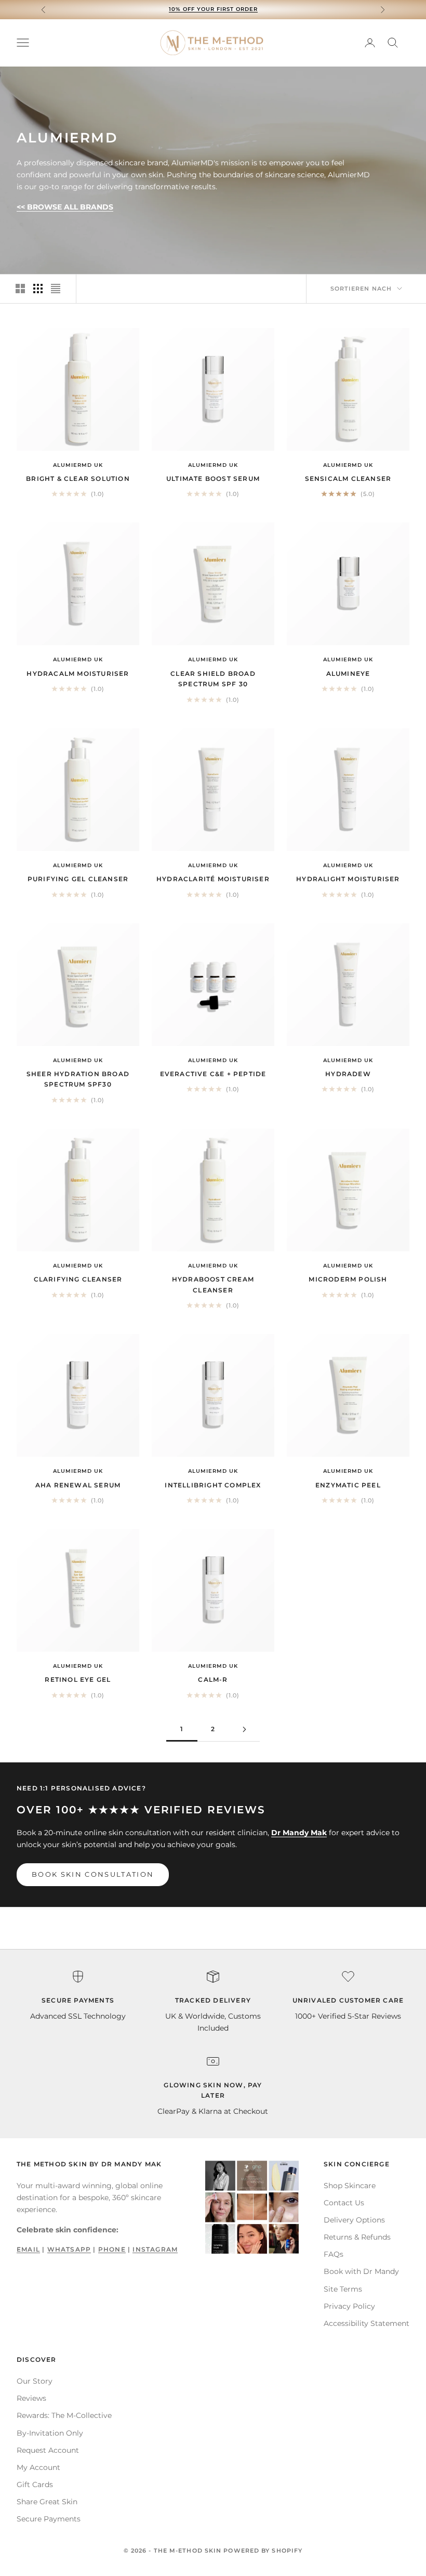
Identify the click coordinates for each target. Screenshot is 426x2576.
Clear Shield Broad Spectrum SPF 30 (213, 679)
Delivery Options (354, 2220)
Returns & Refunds (357, 2237)
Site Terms (343, 2289)
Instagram (155, 2249)
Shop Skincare (350, 2186)
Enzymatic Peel (348, 1485)
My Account (38, 2467)
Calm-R (213, 1679)
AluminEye (348, 674)
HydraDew (348, 1074)
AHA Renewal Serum (78, 1485)
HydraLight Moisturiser (348, 879)
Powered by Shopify (263, 2551)
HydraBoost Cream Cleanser (213, 1284)
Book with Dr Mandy (361, 2271)
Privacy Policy (349, 2306)
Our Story (35, 2381)
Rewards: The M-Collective (64, 2415)
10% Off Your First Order (213, 9)
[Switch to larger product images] (20, 289)
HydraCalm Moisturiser (78, 674)
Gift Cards (35, 2485)
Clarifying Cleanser (78, 1279)
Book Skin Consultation (93, 1874)
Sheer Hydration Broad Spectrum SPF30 (78, 1079)
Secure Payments (49, 2519)
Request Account (48, 2450)
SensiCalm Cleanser (348, 479)
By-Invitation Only (50, 2433)
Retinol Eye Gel (78, 1679)
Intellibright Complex (213, 1485)
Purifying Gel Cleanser (78, 879)
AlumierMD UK (78, 465)
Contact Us (344, 2203)
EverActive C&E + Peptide (213, 1074)
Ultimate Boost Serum (213, 479)
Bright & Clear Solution (78, 479)
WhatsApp (69, 2249)
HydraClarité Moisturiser (213, 879)
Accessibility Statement (367, 2323)
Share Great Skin (47, 2502)
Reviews (31, 2398)
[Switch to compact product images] (56, 289)
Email (28, 2249)
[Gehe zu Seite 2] (244, 1729)
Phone (112, 2249)
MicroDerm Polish (348, 1279)
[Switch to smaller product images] (38, 289)
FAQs (334, 2254)
